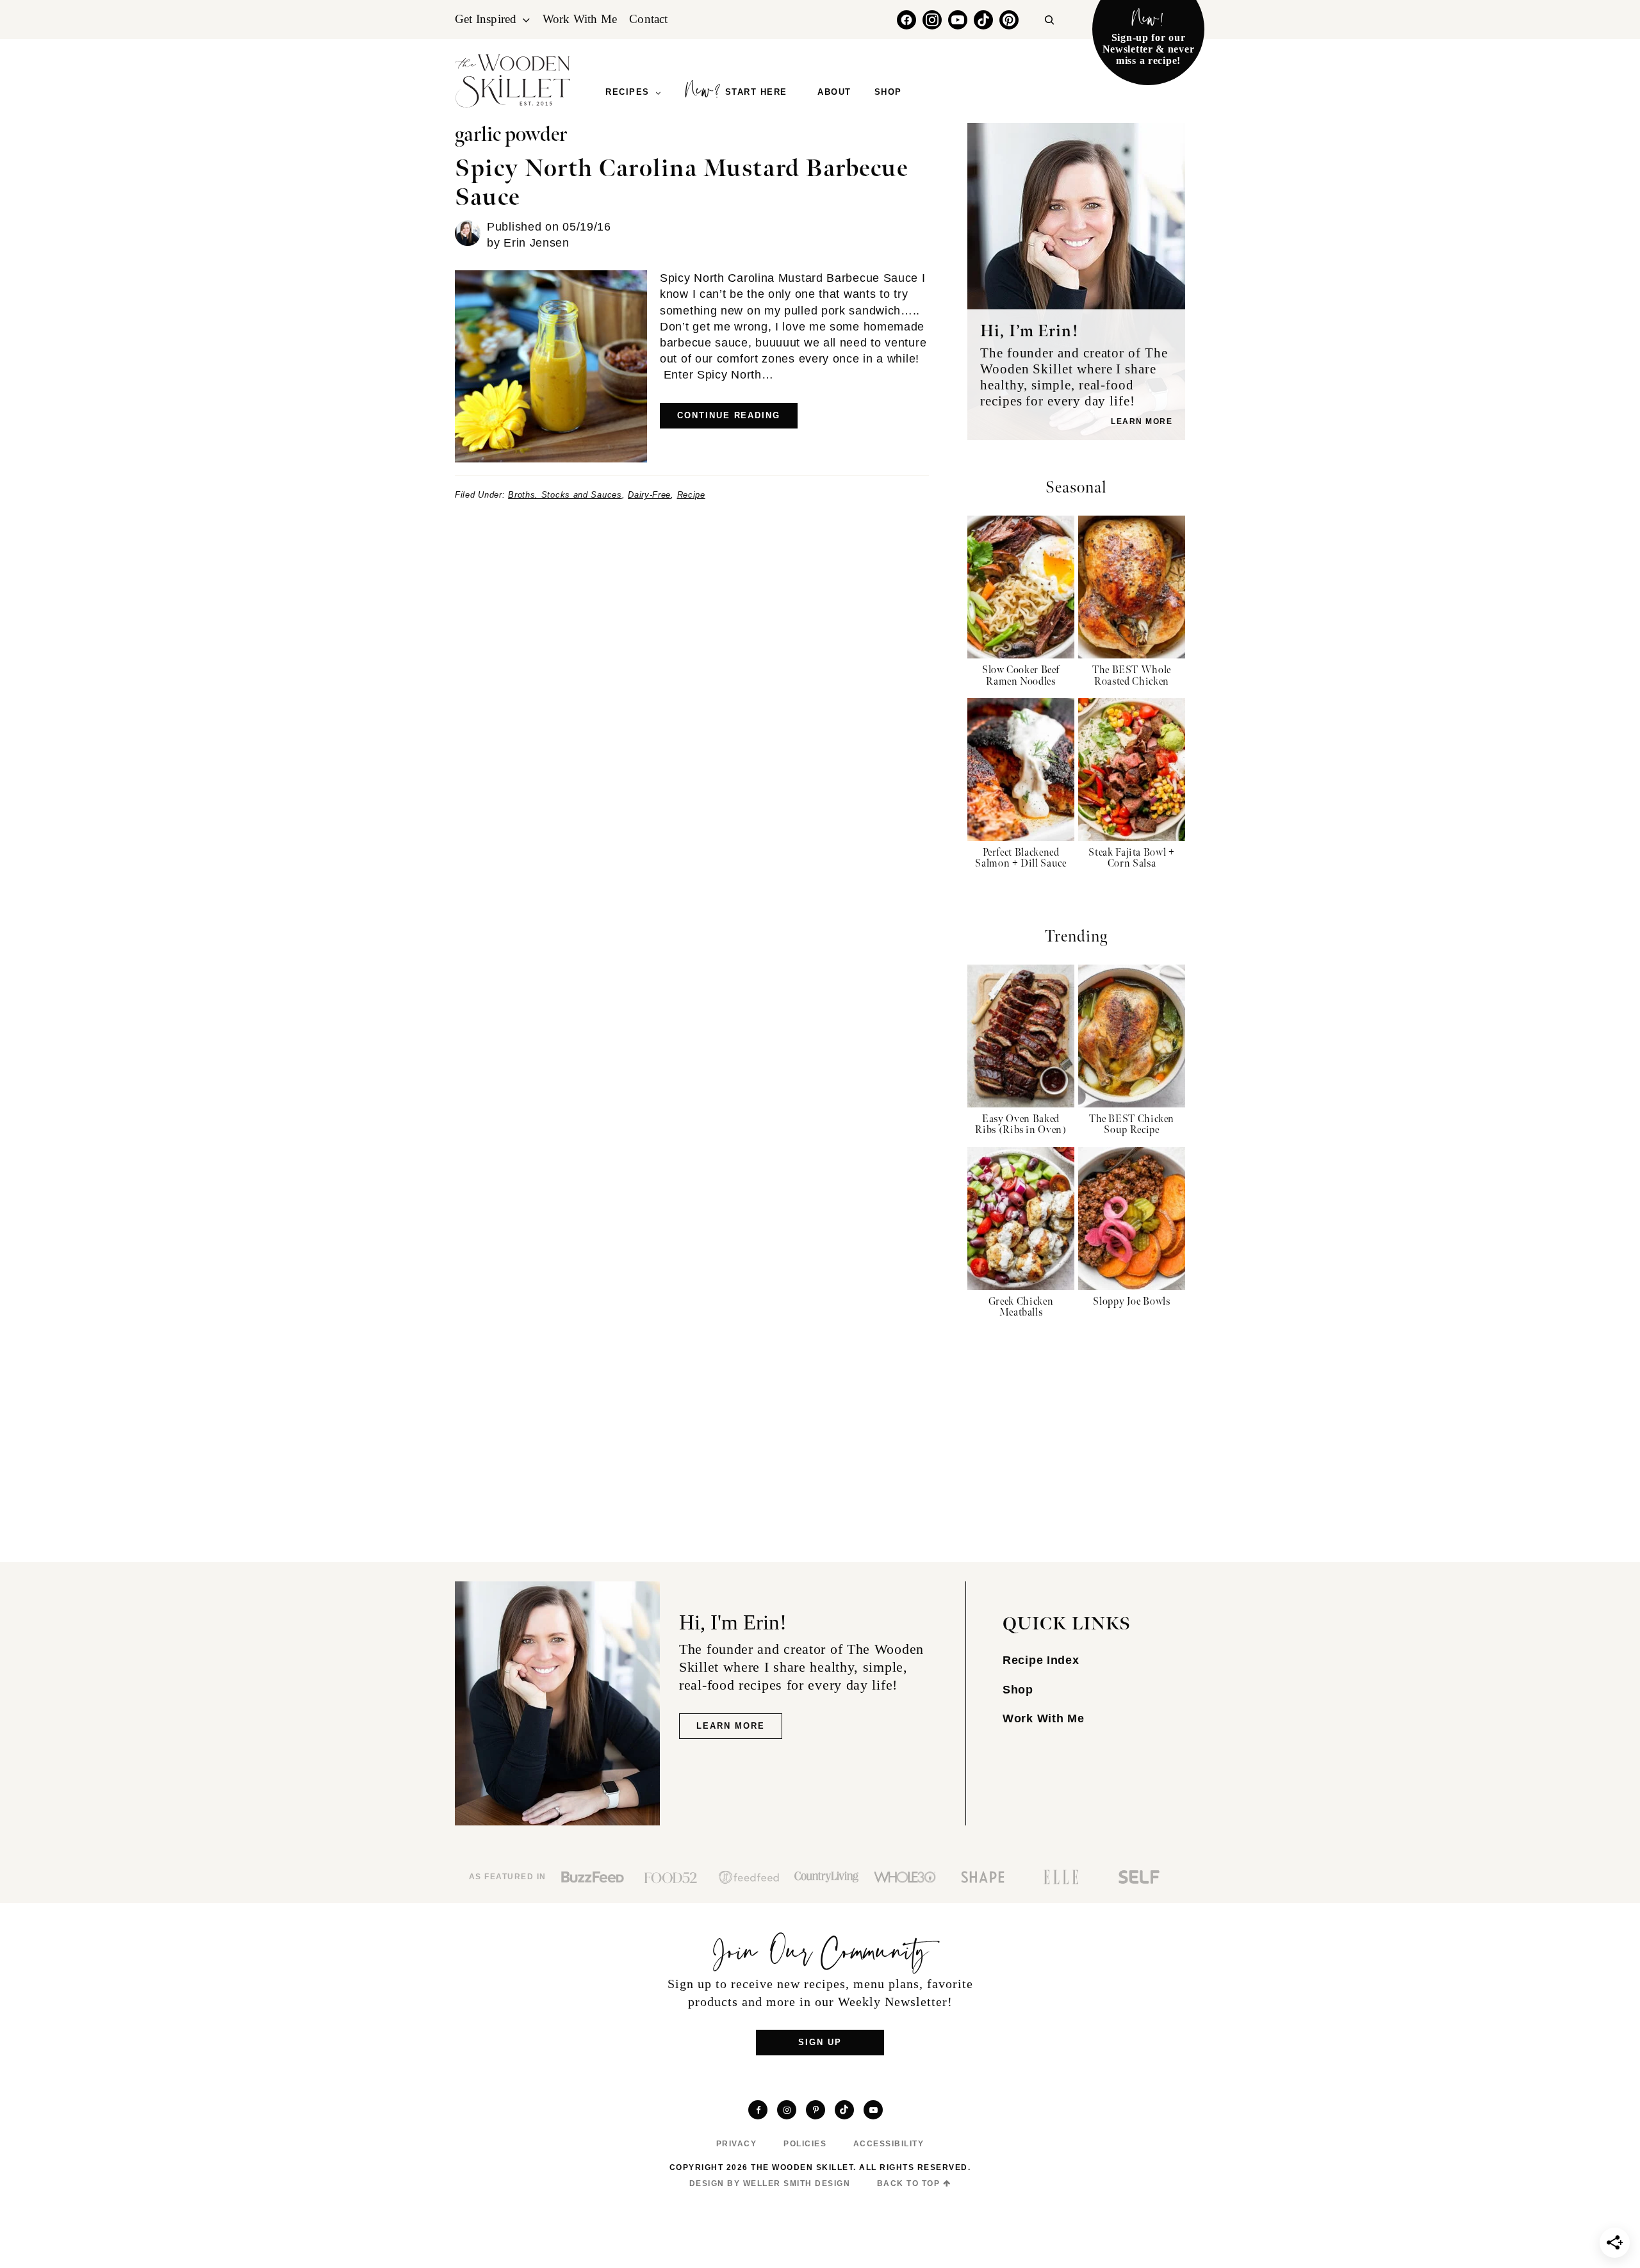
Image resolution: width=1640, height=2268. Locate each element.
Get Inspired (486, 19)
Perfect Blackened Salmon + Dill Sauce (1021, 859)
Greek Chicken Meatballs (1021, 1308)
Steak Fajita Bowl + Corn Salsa (1131, 859)
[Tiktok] (983, 20)
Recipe (691, 495)
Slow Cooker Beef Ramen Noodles (1021, 676)
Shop (1018, 1690)
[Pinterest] (1009, 20)
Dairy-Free (649, 495)
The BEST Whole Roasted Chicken (1132, 676)
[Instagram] (932, 20)
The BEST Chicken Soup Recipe (1132, 1125)
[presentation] (1021, 587)
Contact (648, 19)
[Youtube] (958, 20)
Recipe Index (1041, 1660)
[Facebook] (906, 20)
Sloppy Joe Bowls (1131, 1302)
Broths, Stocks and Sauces (565, 495)
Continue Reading (729, 415)
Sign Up (820, 2042)
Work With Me (580, 19)
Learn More (1142, 421)
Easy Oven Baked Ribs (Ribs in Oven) (1021, 1125)
